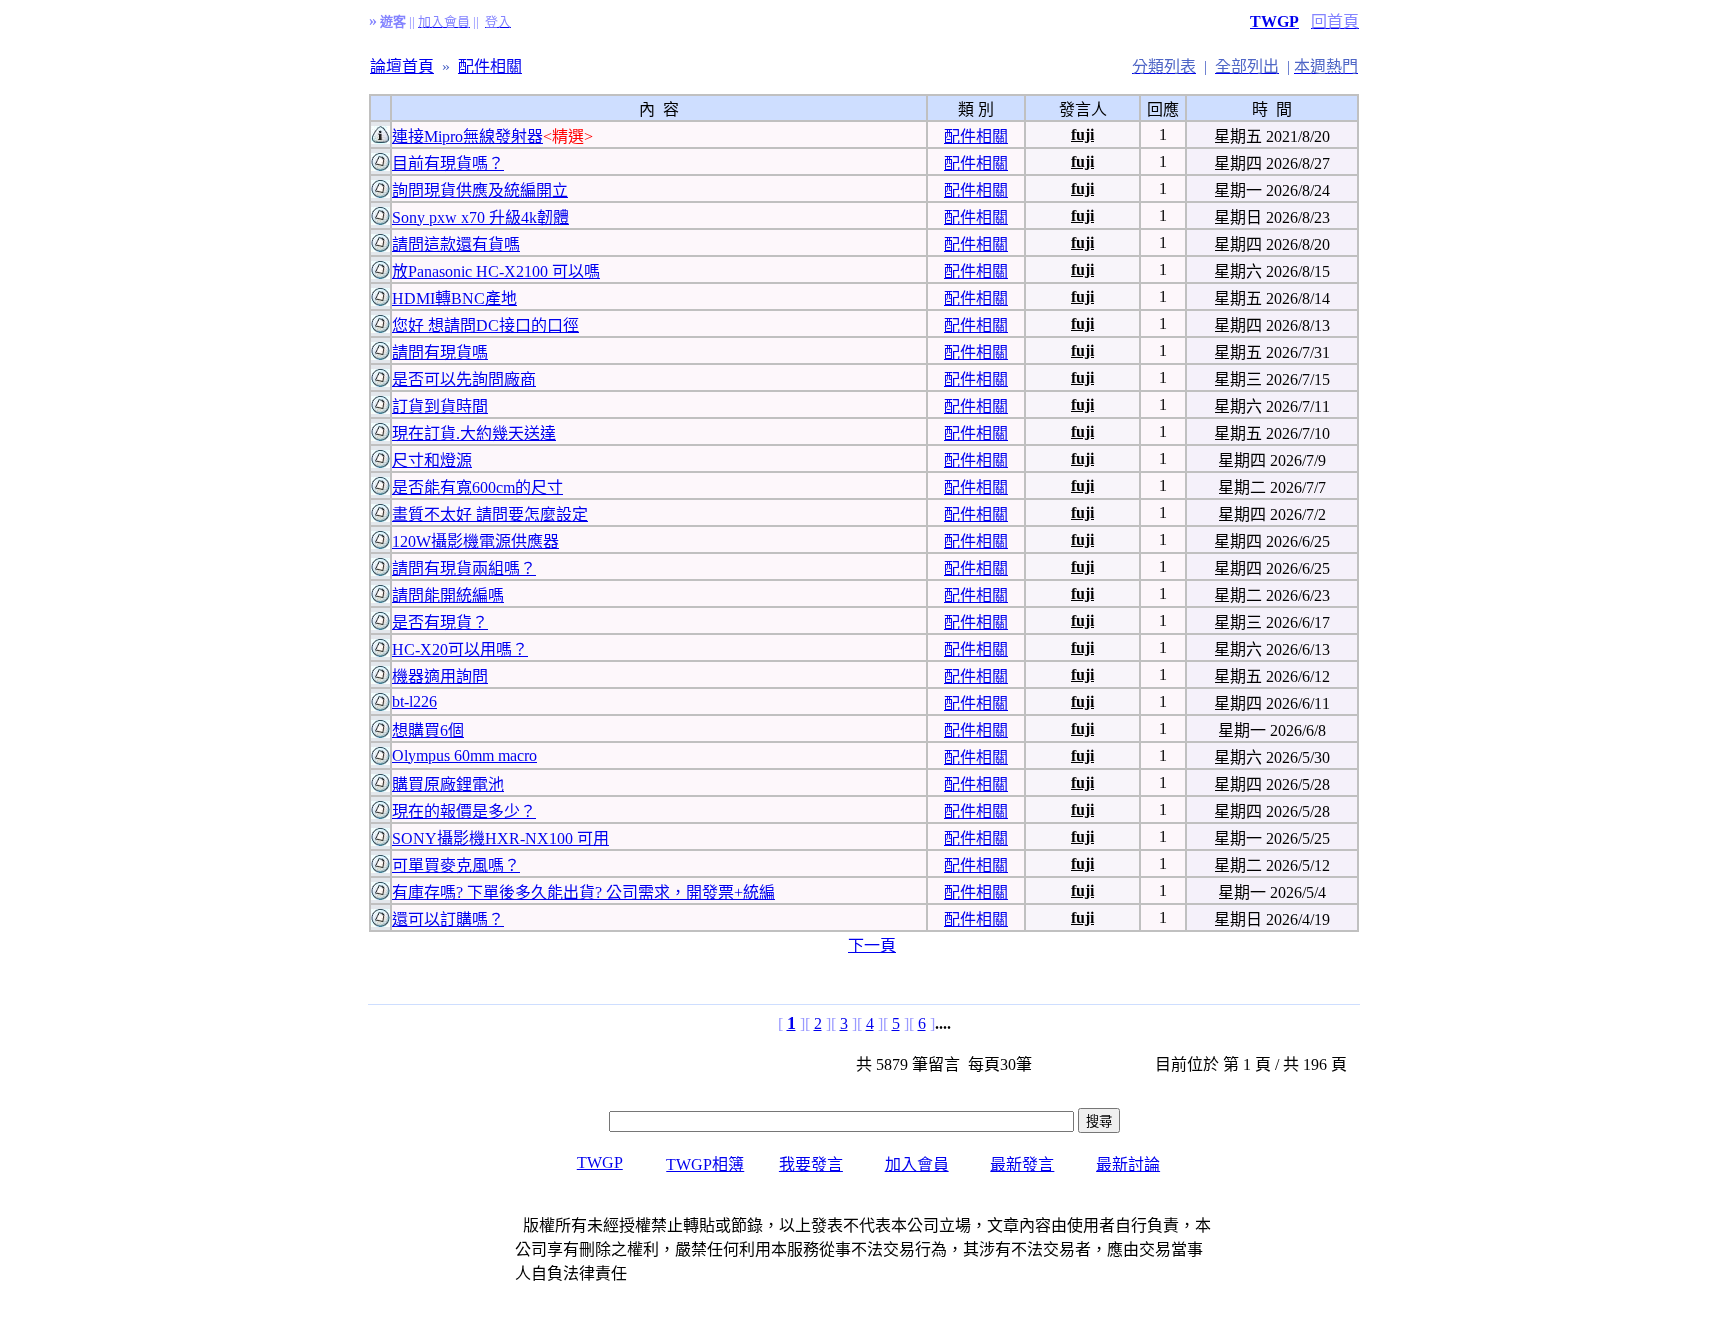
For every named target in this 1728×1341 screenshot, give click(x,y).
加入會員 (917, 1164)
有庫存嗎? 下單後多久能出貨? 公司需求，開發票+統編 (583, 892)
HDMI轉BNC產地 (454, 298)
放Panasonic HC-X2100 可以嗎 (496, 271)
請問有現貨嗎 (440, 352)
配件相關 (490, 66)
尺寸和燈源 (432, 460)
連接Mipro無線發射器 (467, 136)
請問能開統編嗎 (448, 595)
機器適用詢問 (440, 676)
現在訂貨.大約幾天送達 (474, 433)
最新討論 (1128, 1164)
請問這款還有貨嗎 (456, 244)
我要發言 (811, 1164)
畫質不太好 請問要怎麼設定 (490, 514)
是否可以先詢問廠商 (464, 379)
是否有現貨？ (440, 622)
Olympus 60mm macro (464, 755)
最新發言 (1022, 1164)
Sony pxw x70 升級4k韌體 (480, 217)
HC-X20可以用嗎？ (460, 649)
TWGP (1274, 21)
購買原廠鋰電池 (448, 784)
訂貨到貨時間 (440, 406)
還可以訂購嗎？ (448, 919)
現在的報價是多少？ (464, 811)
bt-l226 (414, 701)
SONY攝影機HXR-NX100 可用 (500, 838)
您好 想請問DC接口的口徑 (485, 325)
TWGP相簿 (705, 1164)
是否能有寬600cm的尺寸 (477, 487)
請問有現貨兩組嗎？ (464, 568)
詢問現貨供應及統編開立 (480, 190)
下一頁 (872, 945)
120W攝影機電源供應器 (475, 541)
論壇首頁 (402, 66)
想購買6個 (428, 730)
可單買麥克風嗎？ (456, 865)
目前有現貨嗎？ (448, 163)
